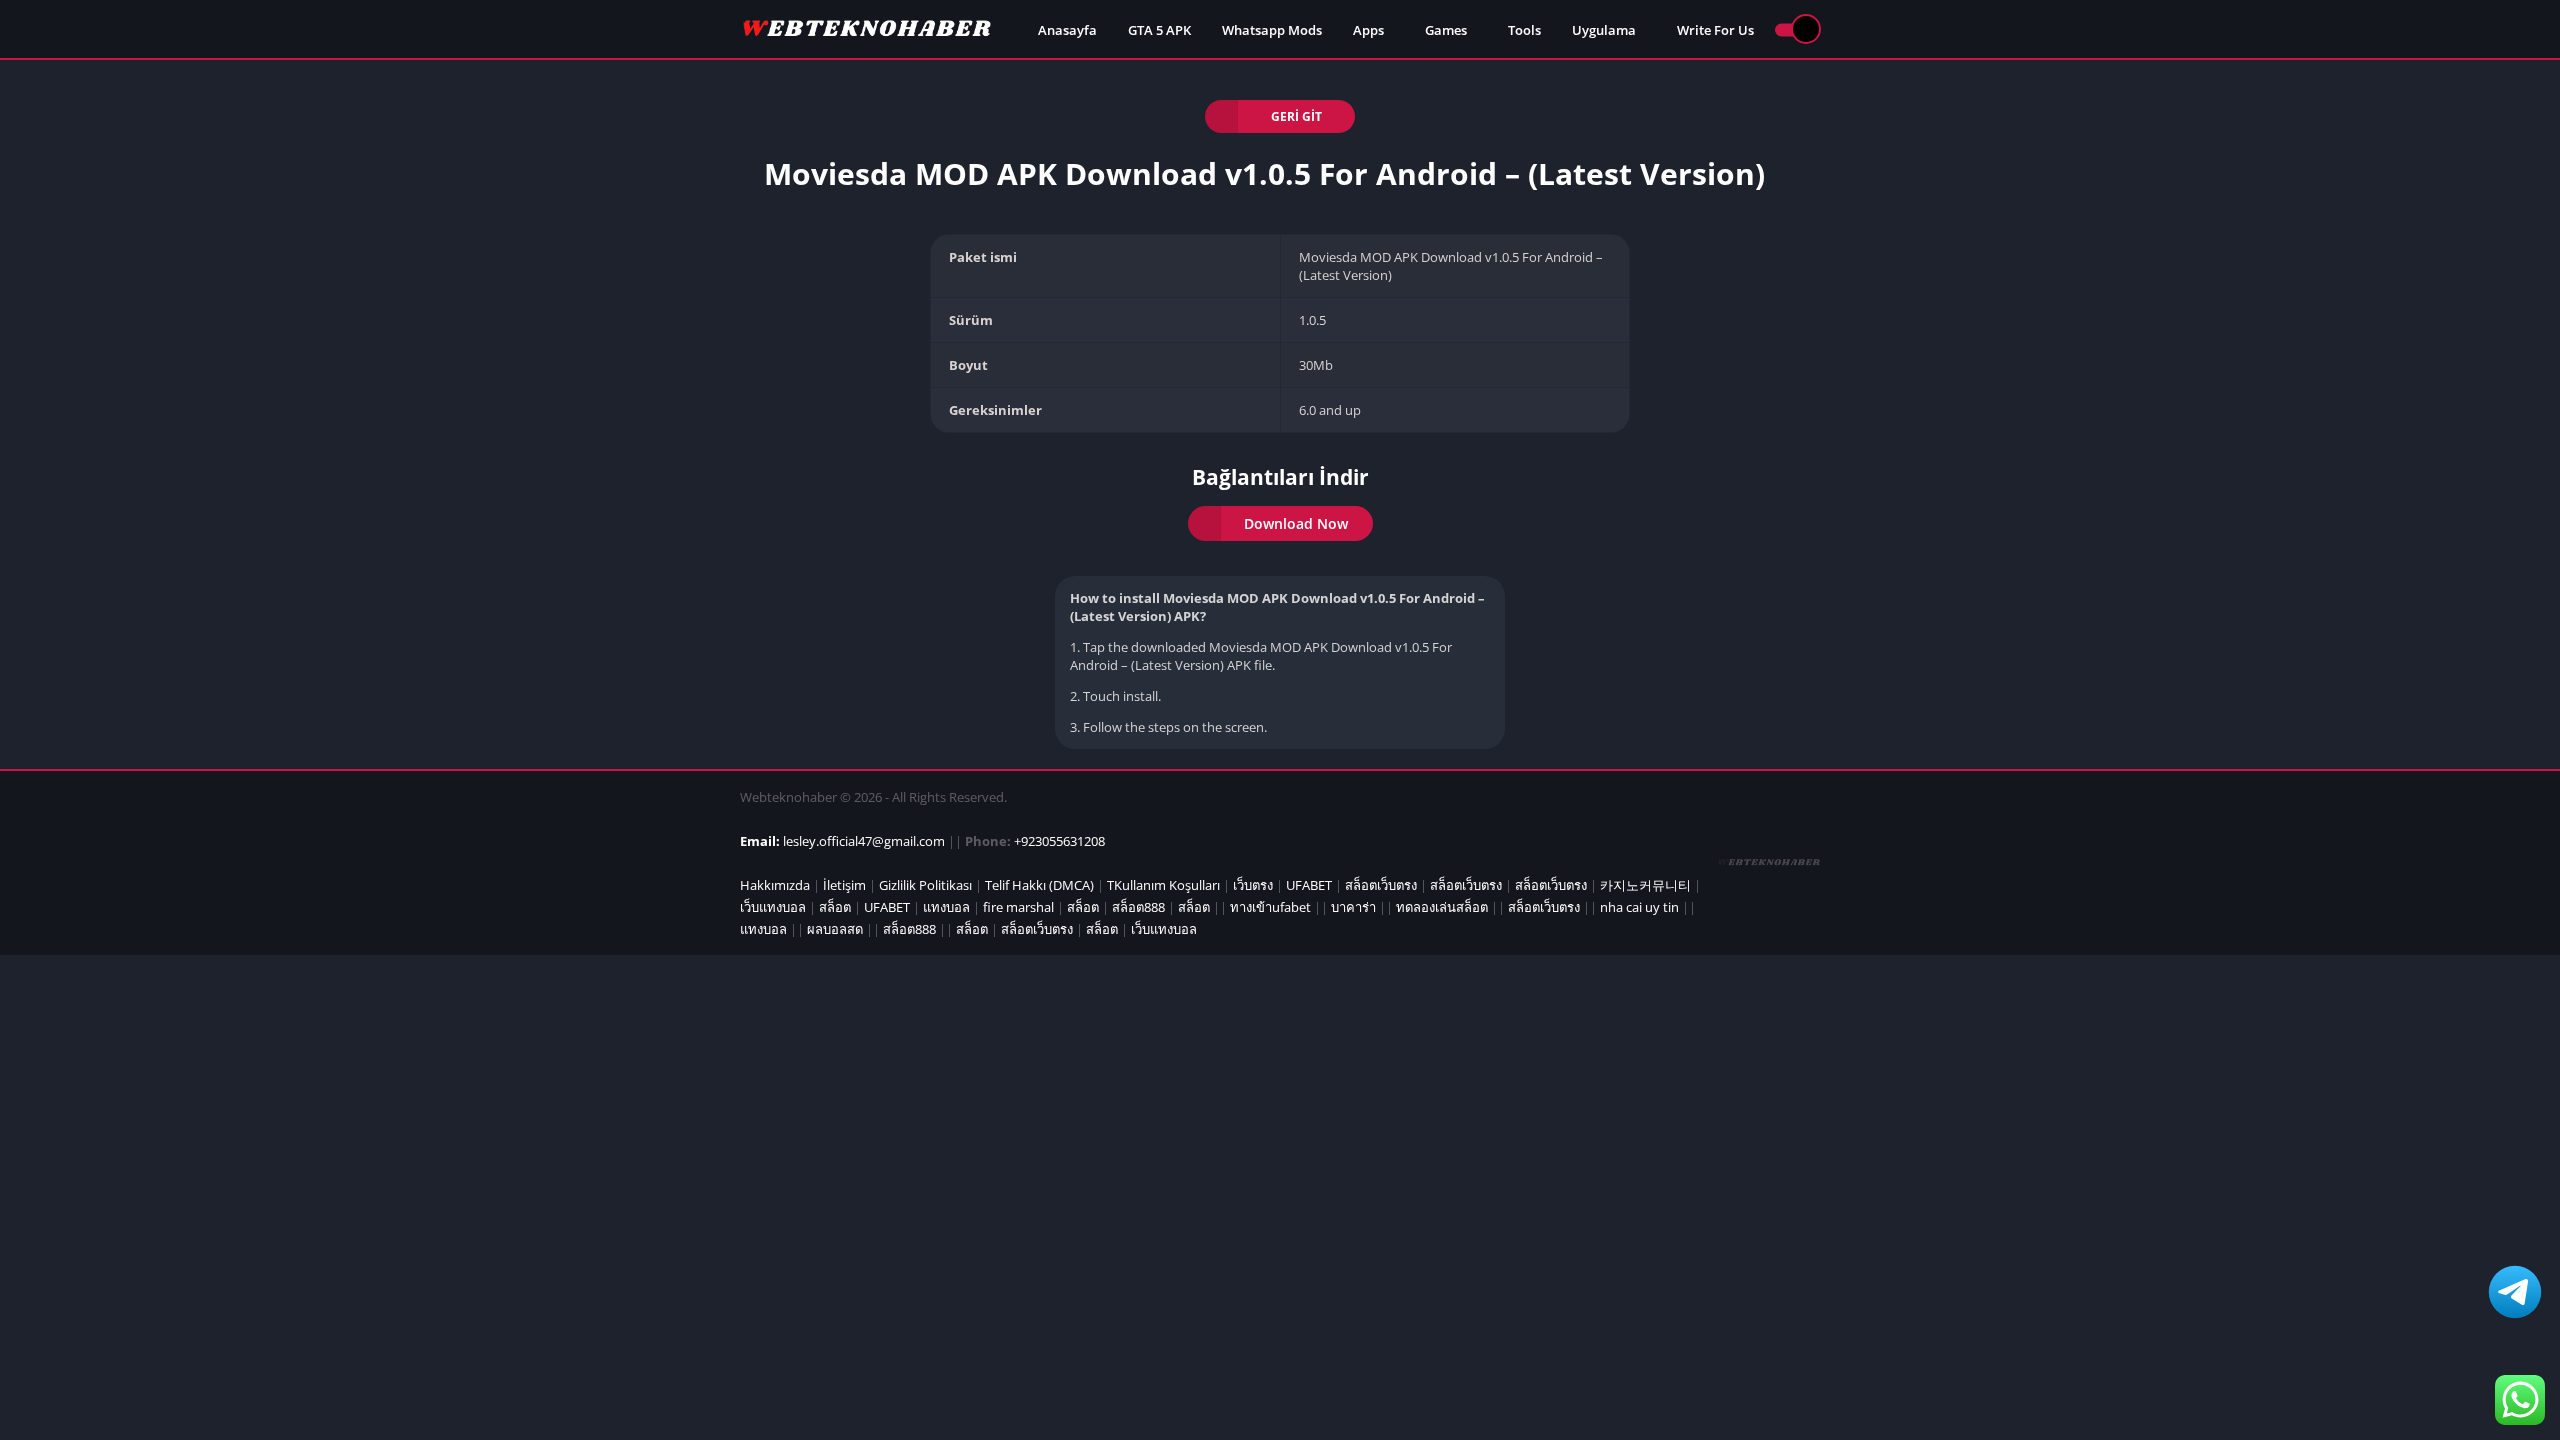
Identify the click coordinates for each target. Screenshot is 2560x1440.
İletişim (844, 885)
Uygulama (1604, 30)
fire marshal (1018, 907)
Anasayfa (1067, 30)
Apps (1368, 30)
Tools (1524, 30)
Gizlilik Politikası (925, 885)
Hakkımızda (775, 885)
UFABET (1309, 885)
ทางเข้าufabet (1270, 907)
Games (1446, 30)
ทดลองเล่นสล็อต (1442, 907)
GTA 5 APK (1159, 30)
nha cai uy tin (1639, 907)
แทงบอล (946, 907)
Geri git (1296, 116)
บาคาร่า (1353, 907)
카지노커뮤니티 (1645, 885)
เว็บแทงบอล (773, 907)
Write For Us (1715, 30)
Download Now (1296, 523)
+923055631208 (1059, 841)
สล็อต (835, 907)
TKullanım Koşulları (1163, 885)
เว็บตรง (1253, 885)
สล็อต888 (1138, 907)
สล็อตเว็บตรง (1381, 885)
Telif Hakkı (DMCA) (1039, 885)
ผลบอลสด (835, 929)
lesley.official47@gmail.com (864, 841)
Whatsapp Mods (1272, 30)
